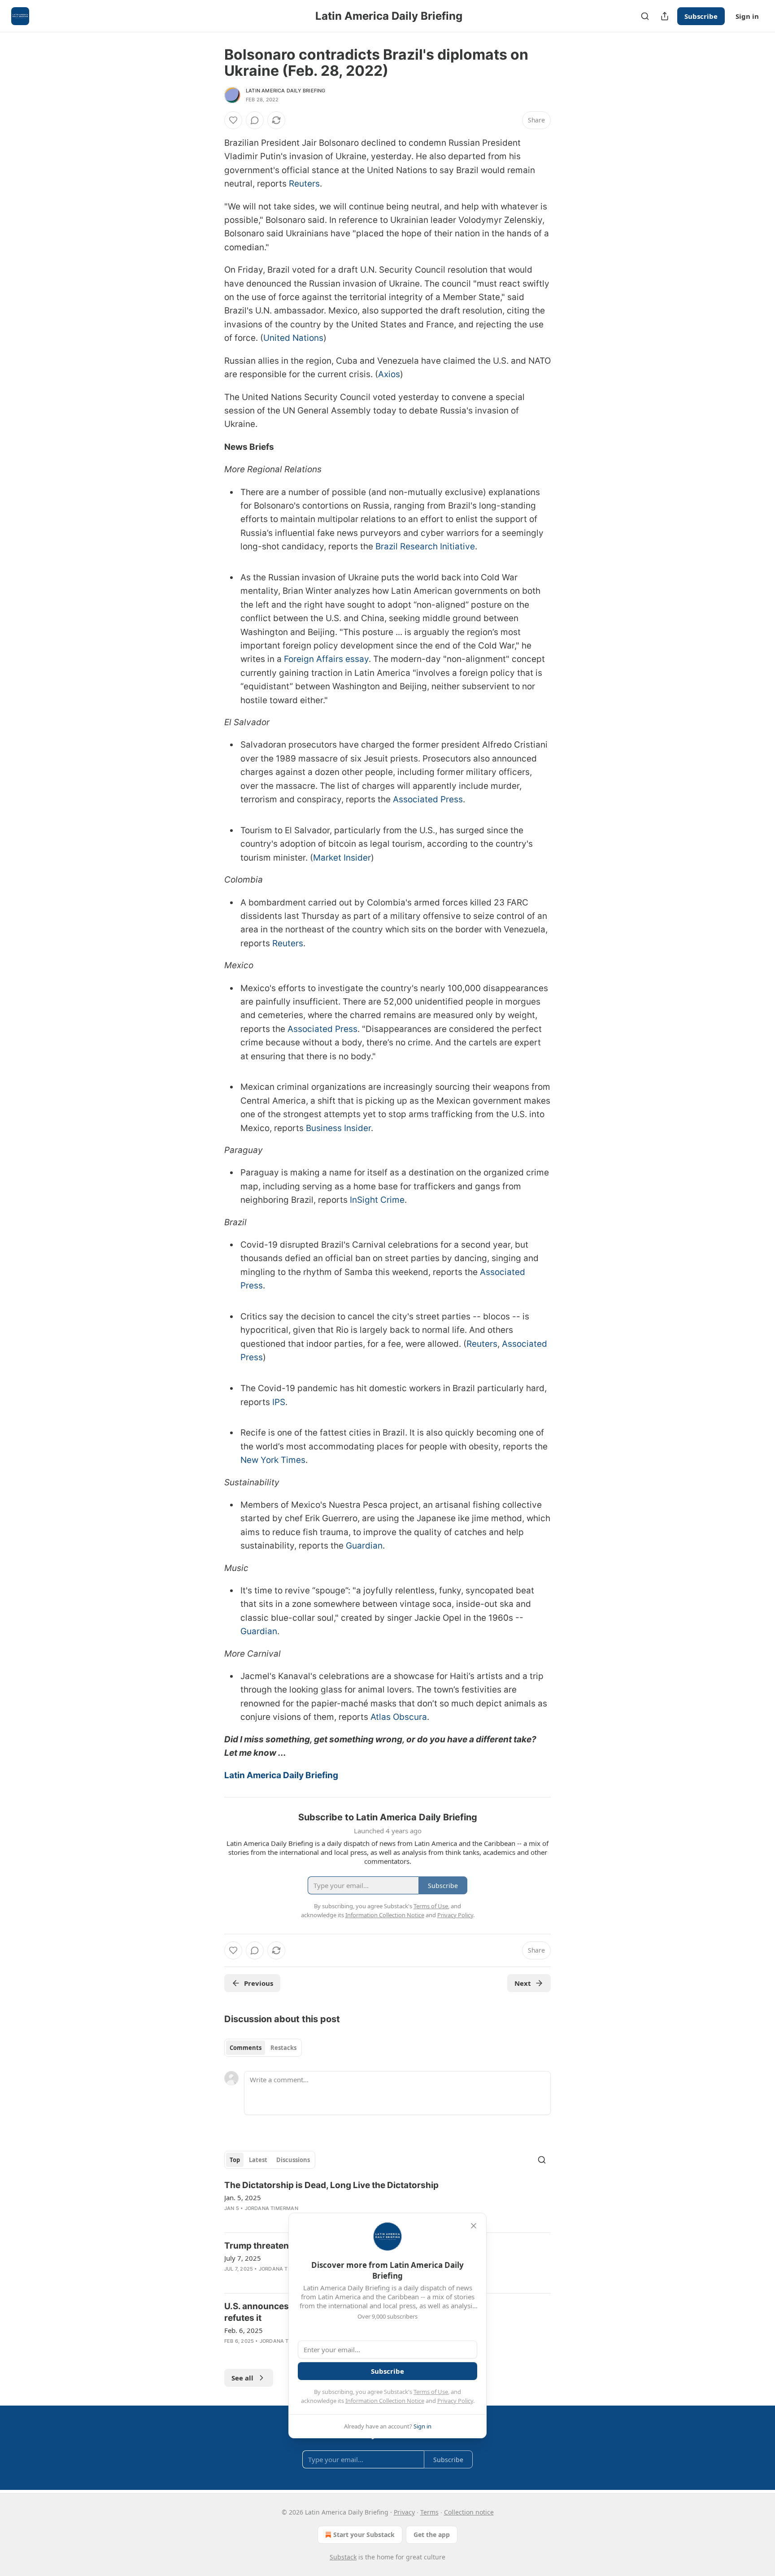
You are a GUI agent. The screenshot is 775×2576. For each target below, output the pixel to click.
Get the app (432, 2535)
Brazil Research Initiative (425, 546)
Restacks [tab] (283, 2048)
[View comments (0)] (255, 120)
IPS (279, 1402)
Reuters (304, 184)
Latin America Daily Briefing (286, 91)
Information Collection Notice (385, 2401)
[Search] (645, 16)
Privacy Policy (455, 2401)
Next (523, 1983)
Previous (259, 1983)
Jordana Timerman (272, 2208)
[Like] (233, 120)
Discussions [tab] (293, 2160)
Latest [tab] (258, 2160)
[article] (387, 2202)
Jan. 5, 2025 (243, 2197)
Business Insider (338, 1128)
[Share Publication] (665, 16)
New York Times (273, 1460)
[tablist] (263, 2048)
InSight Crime (377, 1200)
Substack (343, 2557)
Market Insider (342, 858)
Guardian (364, 1546)
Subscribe (701, 16)
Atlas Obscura (399, 1717)
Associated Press (428, 799)
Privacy (404, 2512)
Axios (389, 374)
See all (242, 2378)
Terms (429, 2512)
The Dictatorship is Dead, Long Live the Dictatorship (331, 2185)
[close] (474, 2226)
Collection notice (469, 2512)
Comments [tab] (246, 2048)
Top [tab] (235, 2160)
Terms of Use (431, 2392)
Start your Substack (364, 2535)
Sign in (747, 16)
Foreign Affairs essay (326, 659)
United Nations (293, 338)
